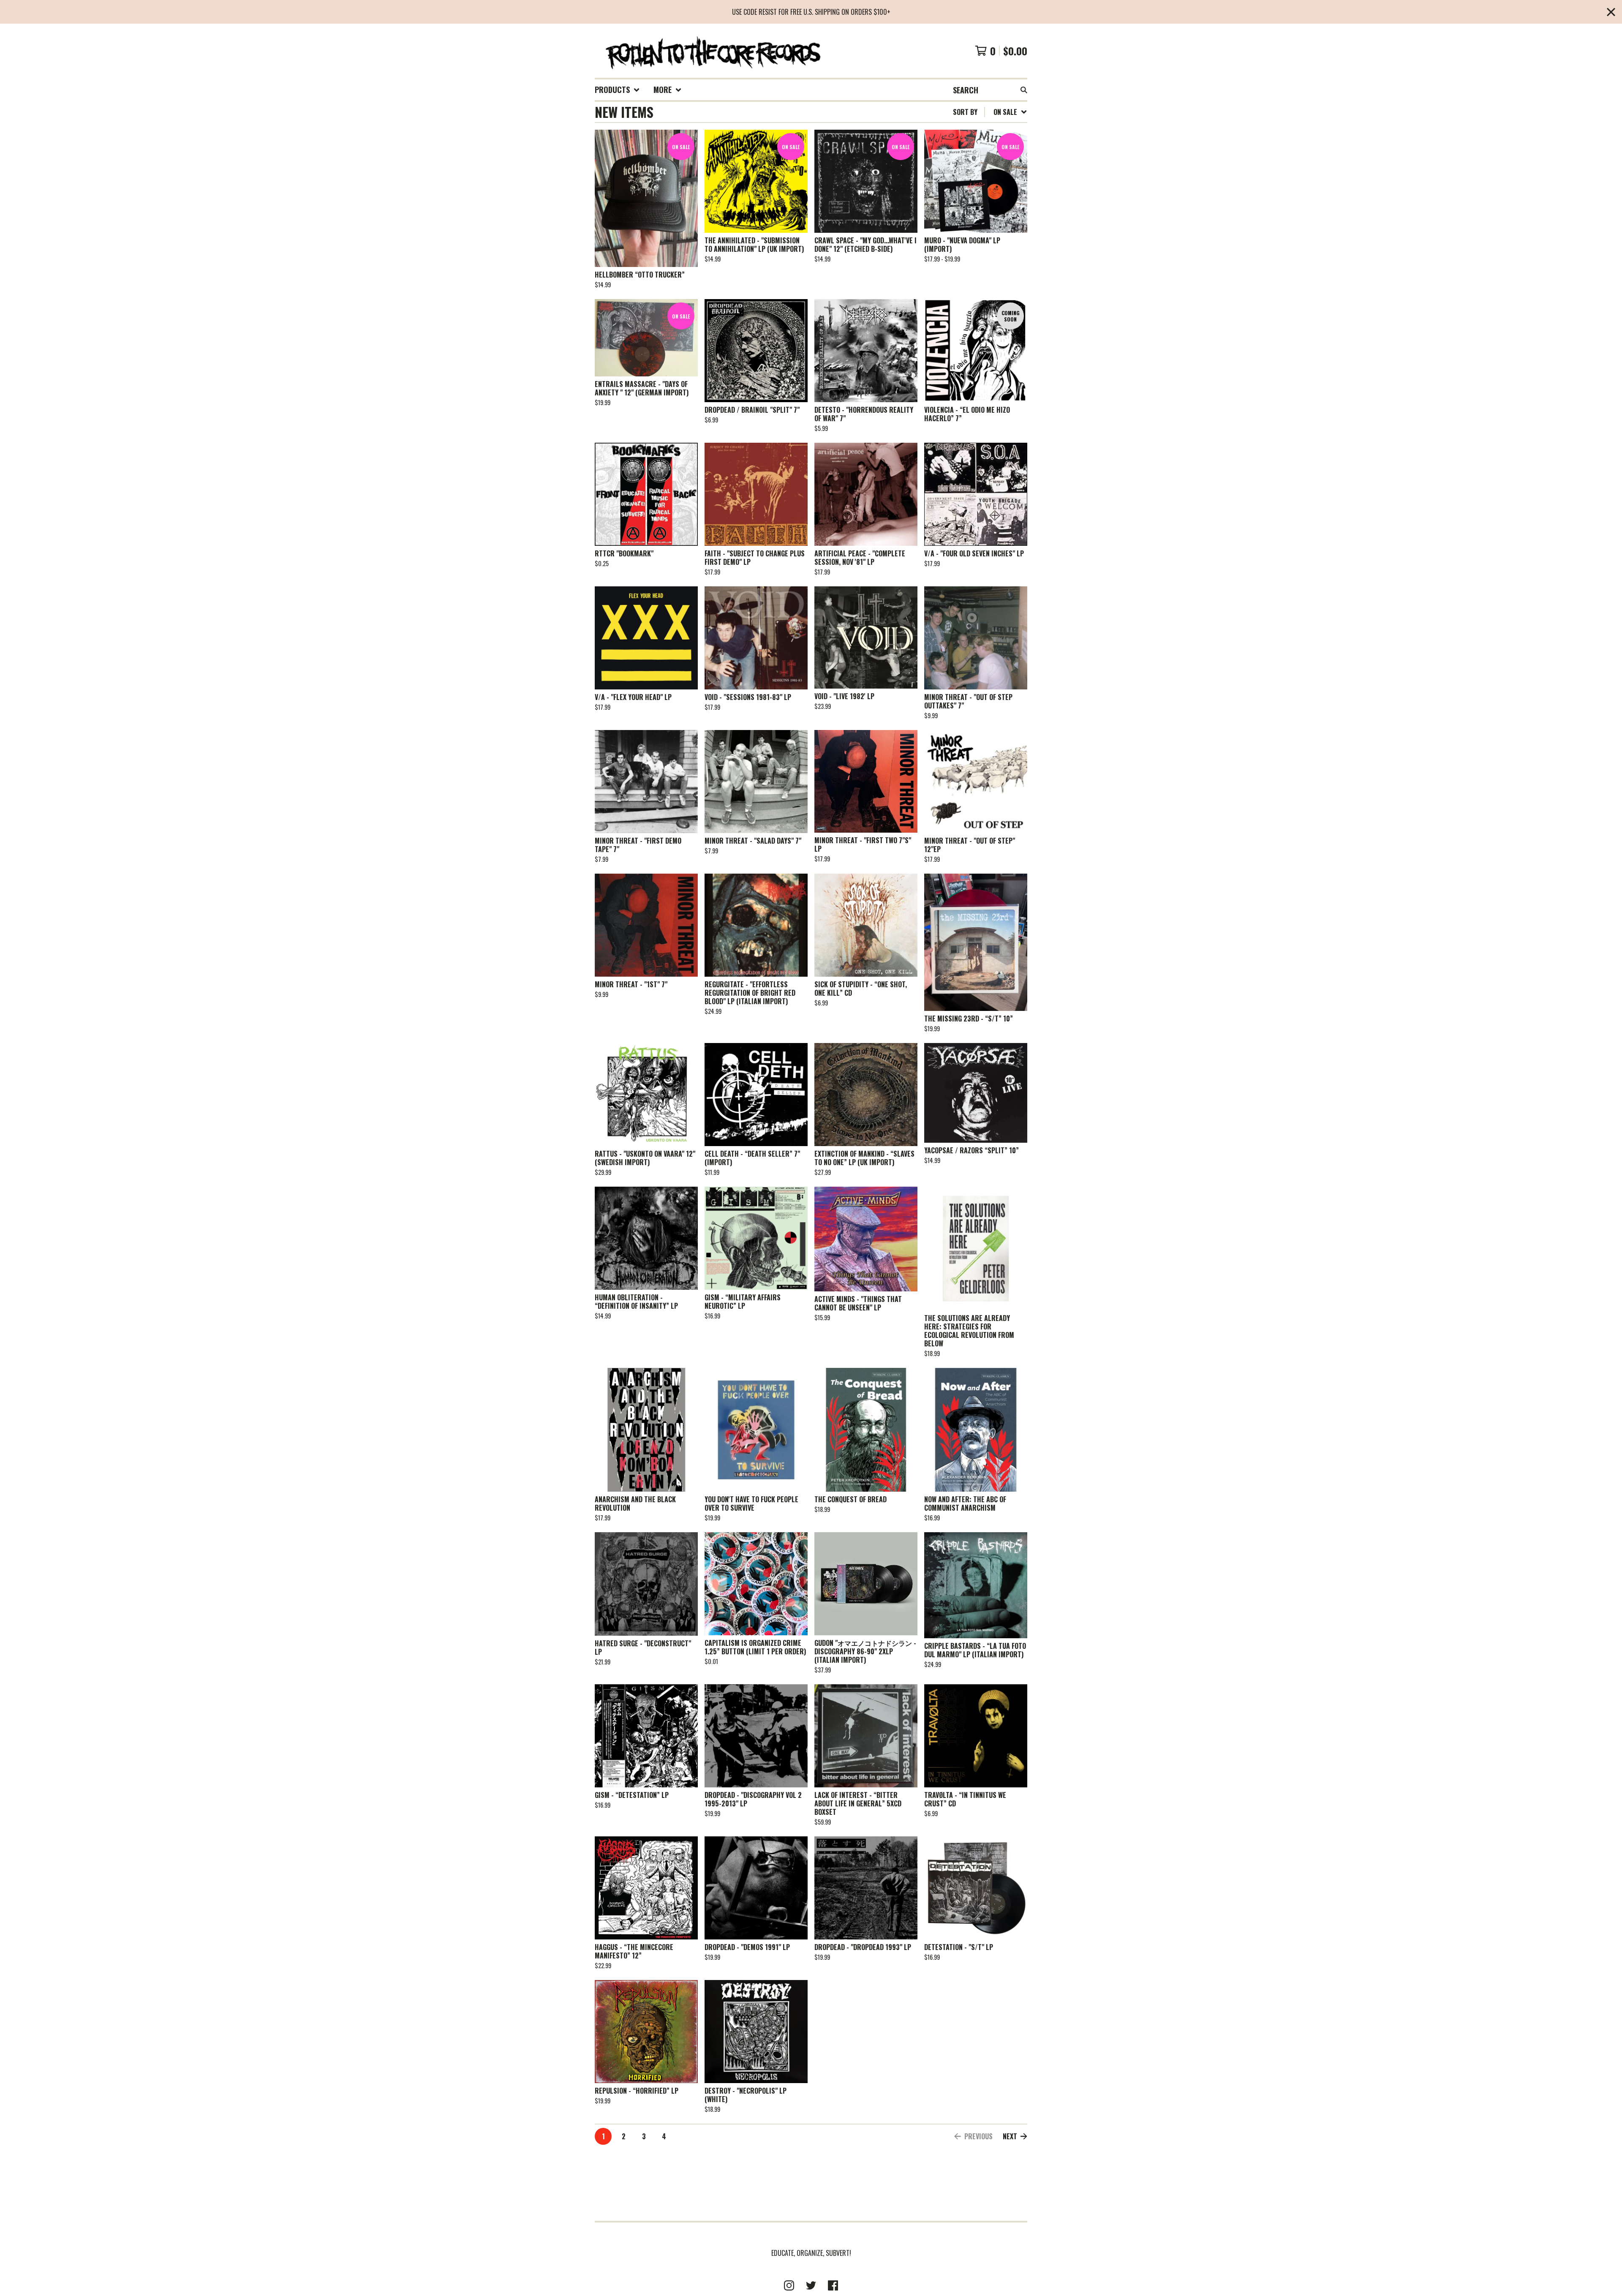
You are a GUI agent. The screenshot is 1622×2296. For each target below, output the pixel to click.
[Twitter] (811, 2285)
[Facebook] (833, 2285)
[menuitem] (617, 90)
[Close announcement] (1611, 12)
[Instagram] (789, 2285)
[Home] (712, 51)
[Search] (1024, 90)
